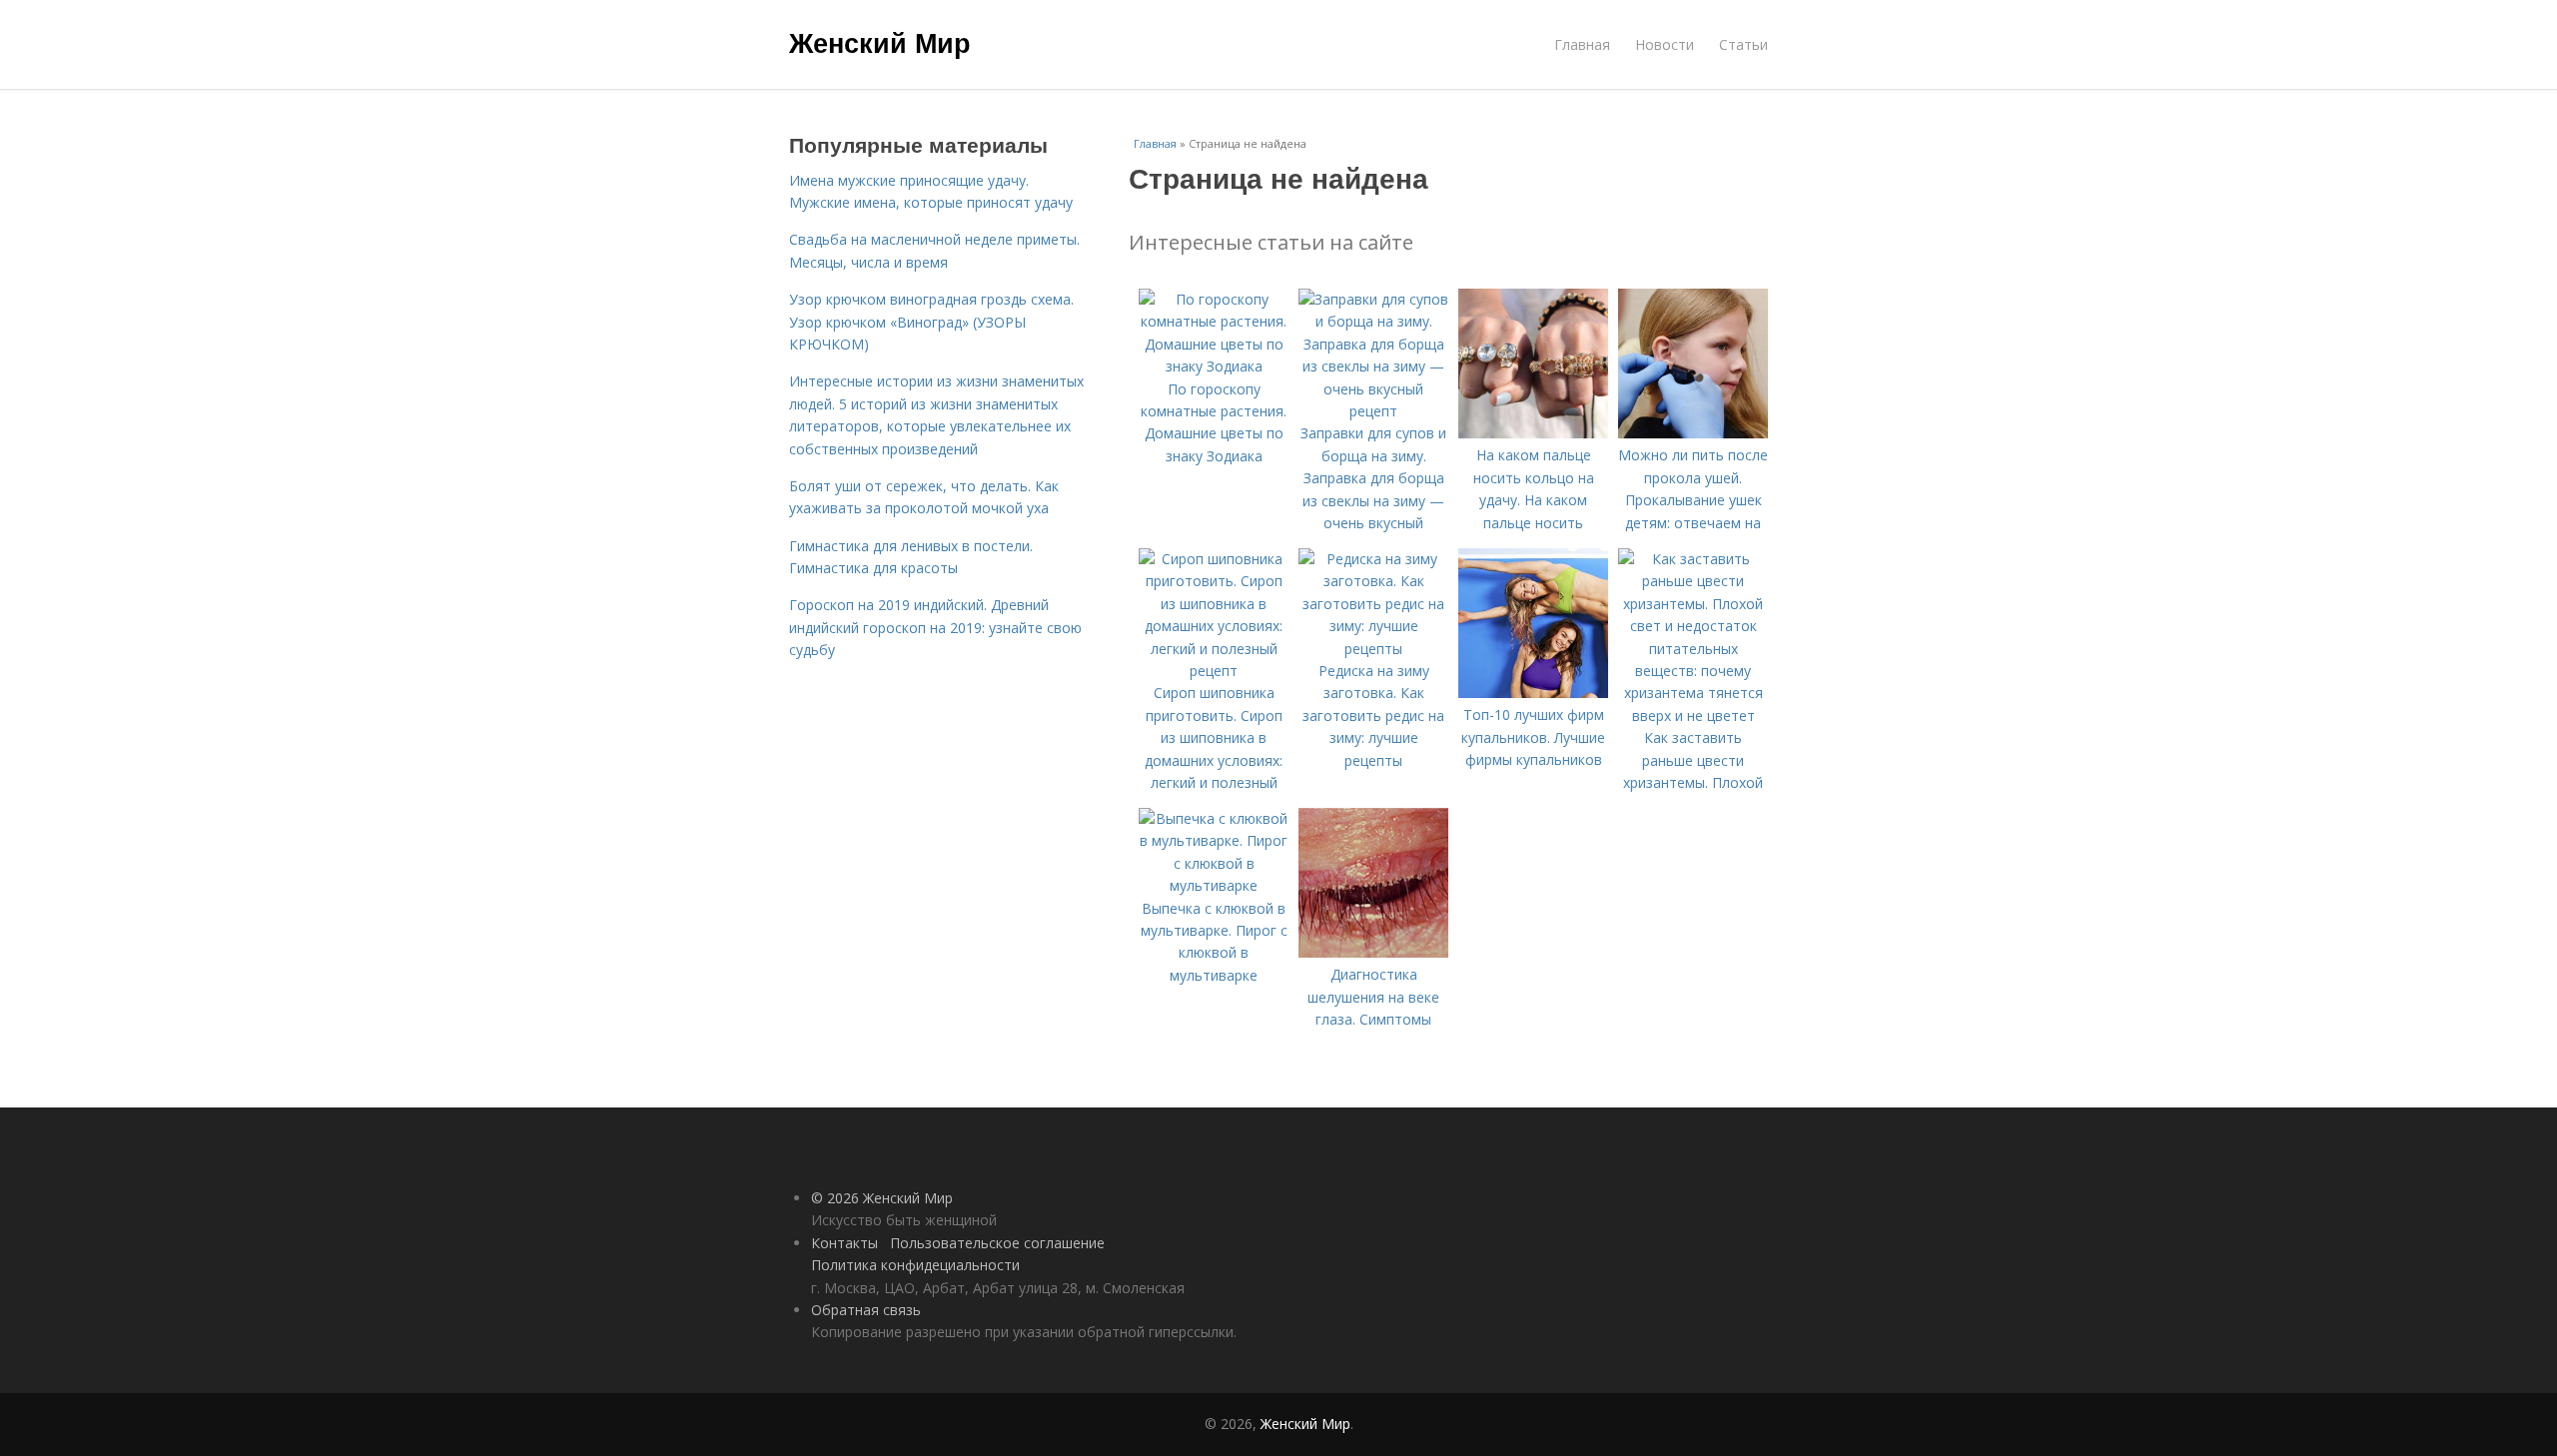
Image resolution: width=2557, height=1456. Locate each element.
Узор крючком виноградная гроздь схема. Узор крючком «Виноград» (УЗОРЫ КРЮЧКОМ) (931, 322)
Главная (1582, 44)
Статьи (1743, 44)
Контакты (845, 1243)
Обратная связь (866, 1310)
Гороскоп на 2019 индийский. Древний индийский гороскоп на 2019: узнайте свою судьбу (935, 627)
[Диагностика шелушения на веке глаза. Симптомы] (1373, 952)
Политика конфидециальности (915, 1265)
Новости (1665, 44)
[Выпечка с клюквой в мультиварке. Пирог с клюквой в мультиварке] (1214, 885)
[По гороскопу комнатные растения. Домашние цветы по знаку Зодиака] (1214, 366)
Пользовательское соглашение (997, 1243)
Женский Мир (880, 42)
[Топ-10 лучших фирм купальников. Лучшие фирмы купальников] (1533, 693)
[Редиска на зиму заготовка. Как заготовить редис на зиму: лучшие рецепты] (1373, 649)
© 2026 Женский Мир (882, 1198)
